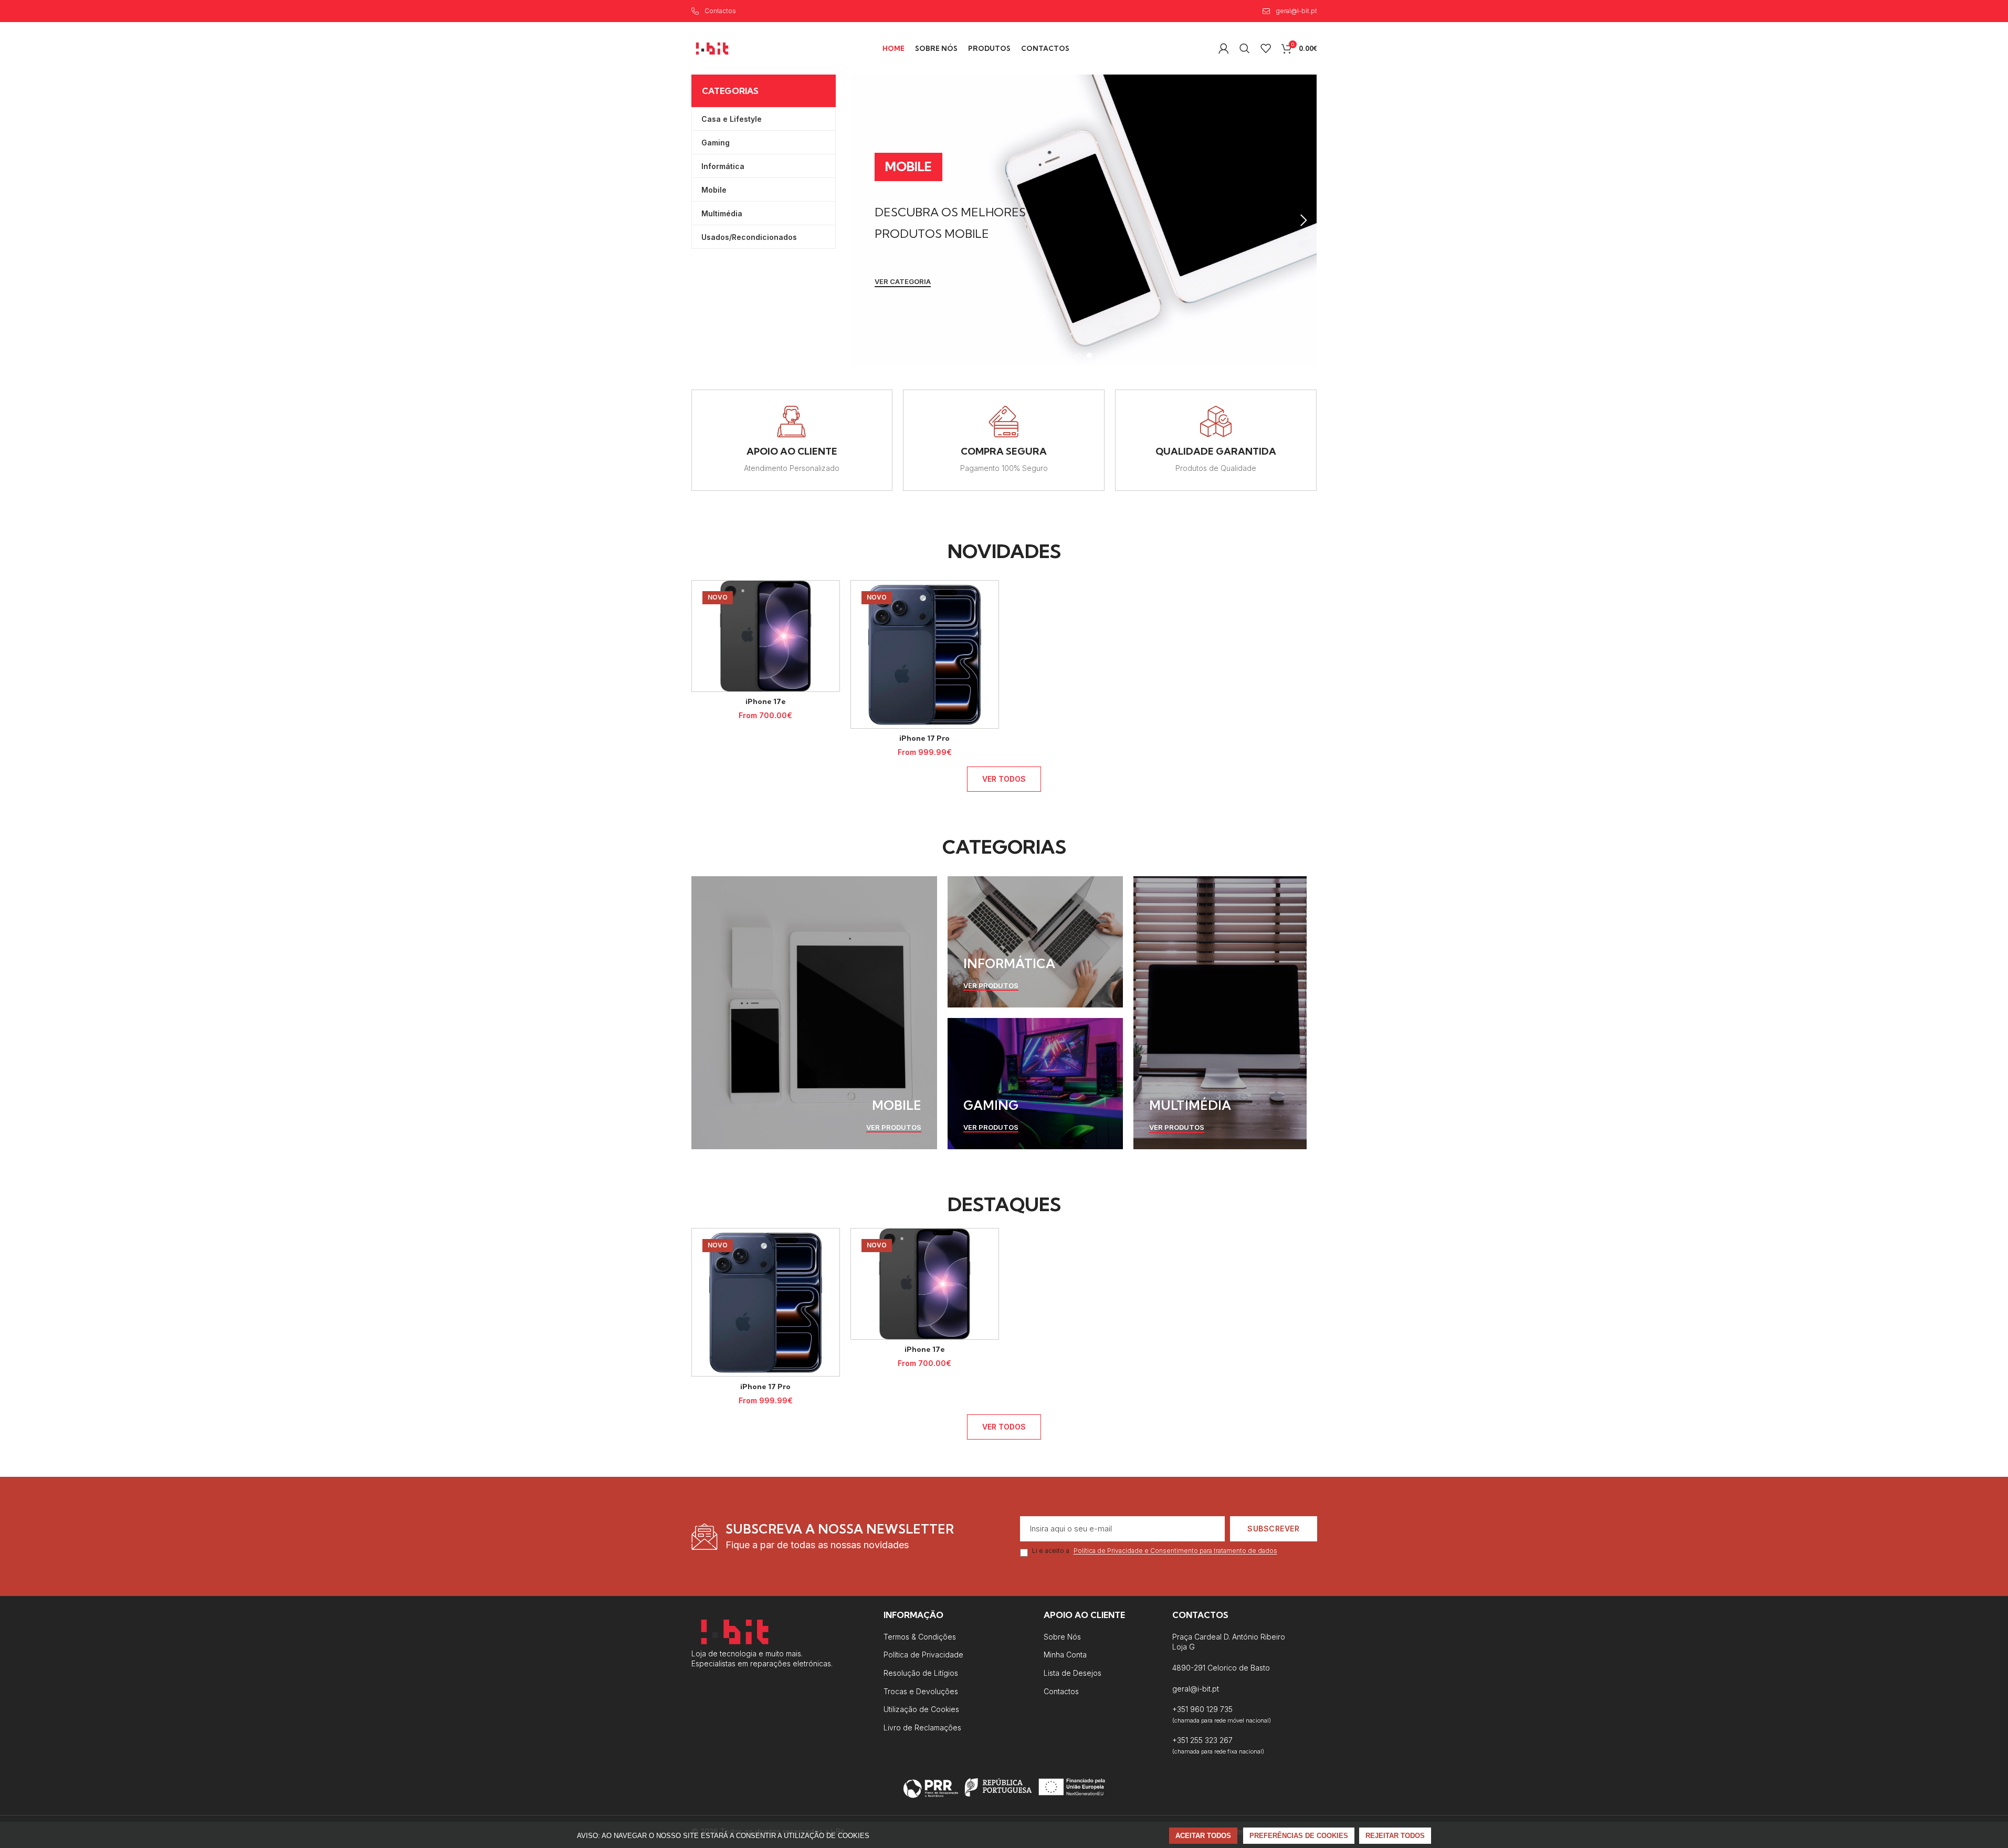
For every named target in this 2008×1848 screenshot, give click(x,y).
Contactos (1061, 1691)
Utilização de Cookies (921, 1709)
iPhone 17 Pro (924, 738)
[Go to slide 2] (1089, 355)
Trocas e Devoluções (921, 1691)
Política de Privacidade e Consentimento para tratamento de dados (1175, 1551)
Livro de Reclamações (922, 1728)
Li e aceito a (1155, 1551)
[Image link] (735, 1630)
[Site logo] (712, 48)
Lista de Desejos (1073, 1673)
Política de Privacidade (923, 1655)
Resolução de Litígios (921, 1673)
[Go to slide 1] (1079, 355)
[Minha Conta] (1224, 48)
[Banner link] (814, 1013)
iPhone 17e (766, 701)
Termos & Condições (920, 1637)
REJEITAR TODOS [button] (1395, 1836)
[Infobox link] (792, 440)
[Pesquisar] (1245, 48)
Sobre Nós (1062, 1637)
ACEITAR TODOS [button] (1203, 1836)
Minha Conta (1065, 1655)
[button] (865, 220)
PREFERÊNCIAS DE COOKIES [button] (1299, 1836)
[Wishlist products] (1266, 48)
